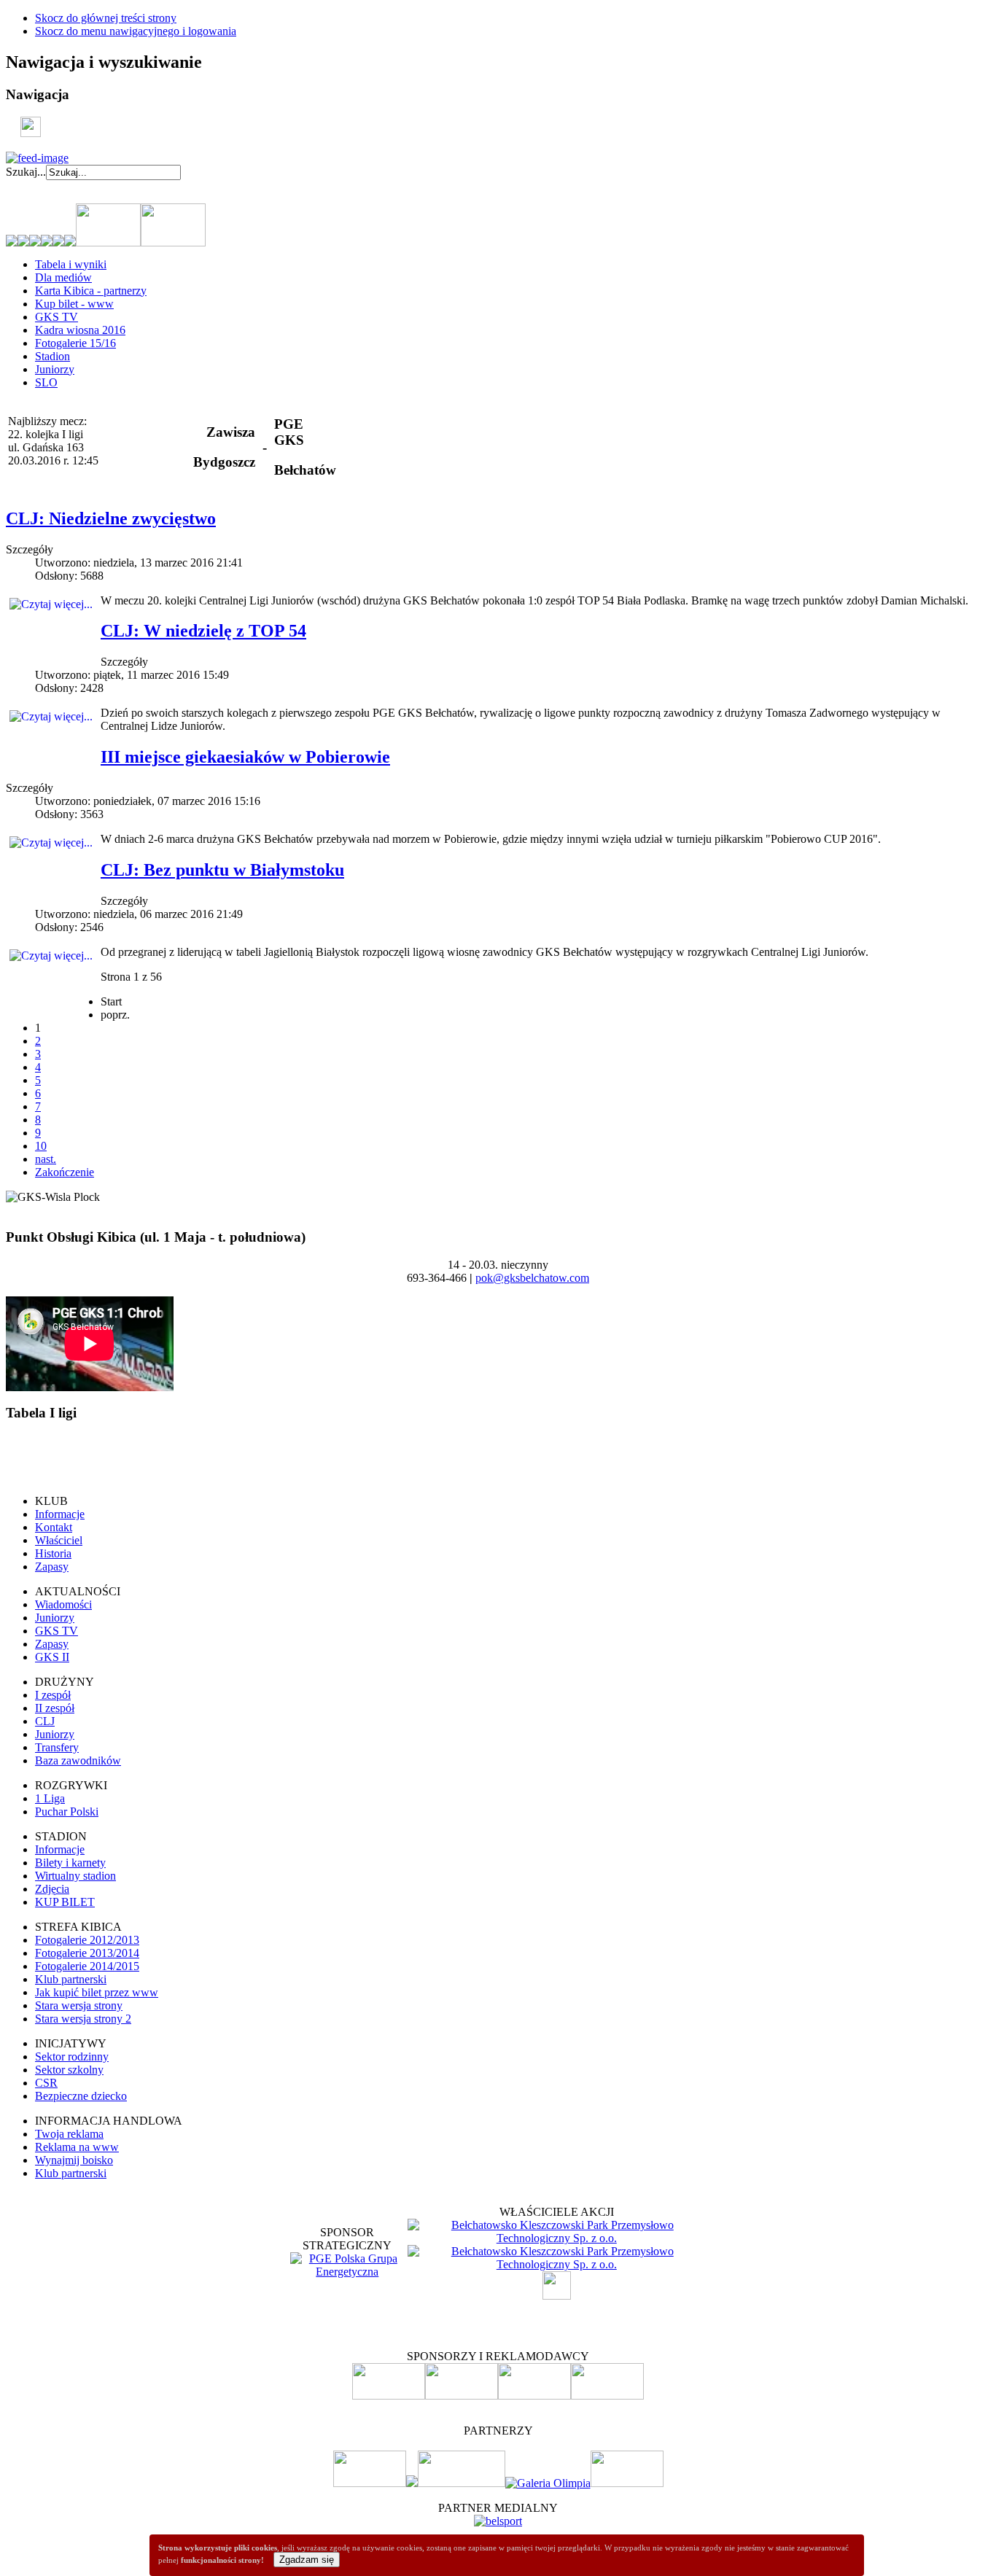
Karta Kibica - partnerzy (91, 291)
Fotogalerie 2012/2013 (87, 1940)
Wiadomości (63, 1604)
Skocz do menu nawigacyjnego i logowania (136, 31)
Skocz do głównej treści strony (106, 18)
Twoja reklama (69, 2134)
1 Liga (50, 1798)
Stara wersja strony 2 (83, 2019)
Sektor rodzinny (72, 2056)
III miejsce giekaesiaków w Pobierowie (245, 757)
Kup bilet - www (74, 304)
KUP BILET (65, 1902)
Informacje (60, 1514)
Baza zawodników (78, 1760)
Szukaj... (26, 172)
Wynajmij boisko (74, 2160)
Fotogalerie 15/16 (75, 343)
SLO (46, 382)
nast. (46, 1159)
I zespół (53, 1695)
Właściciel (59, 1540)
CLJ (45, 1721)
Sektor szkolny (69, 2070)
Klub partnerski (71, 1979)
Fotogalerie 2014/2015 (87, 1966)
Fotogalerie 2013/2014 (87, 1953)
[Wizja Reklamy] (370, 2483)
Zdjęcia (52, 1889)
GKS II (52, 1657)
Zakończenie (65, 1172)
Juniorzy (55, 369)
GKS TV (57, 317)
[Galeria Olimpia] (548, 2483)
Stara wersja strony (79, 2005)
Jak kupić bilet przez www (97, 1992)
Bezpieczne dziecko (81, 2096)
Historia (53, 1553)
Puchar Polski (67, 1812)
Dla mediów (63, 277)
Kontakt (54, 1527)
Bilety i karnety (70, 1863)
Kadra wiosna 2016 (80, 330)
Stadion (52, 356)
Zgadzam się (307, 2560)
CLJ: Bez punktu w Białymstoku (222, 870)
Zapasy (52, 1567)
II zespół (55, 1708)
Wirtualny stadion (75, 1876)
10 (41, 1146)
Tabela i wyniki (71, 264)
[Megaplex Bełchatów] (627, 2483)
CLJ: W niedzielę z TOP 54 (203, 631)
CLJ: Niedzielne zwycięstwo (111, 518)
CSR (46, 2083)
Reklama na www (77, 2147)
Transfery (57, 1747)
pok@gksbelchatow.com (532, 1278)
